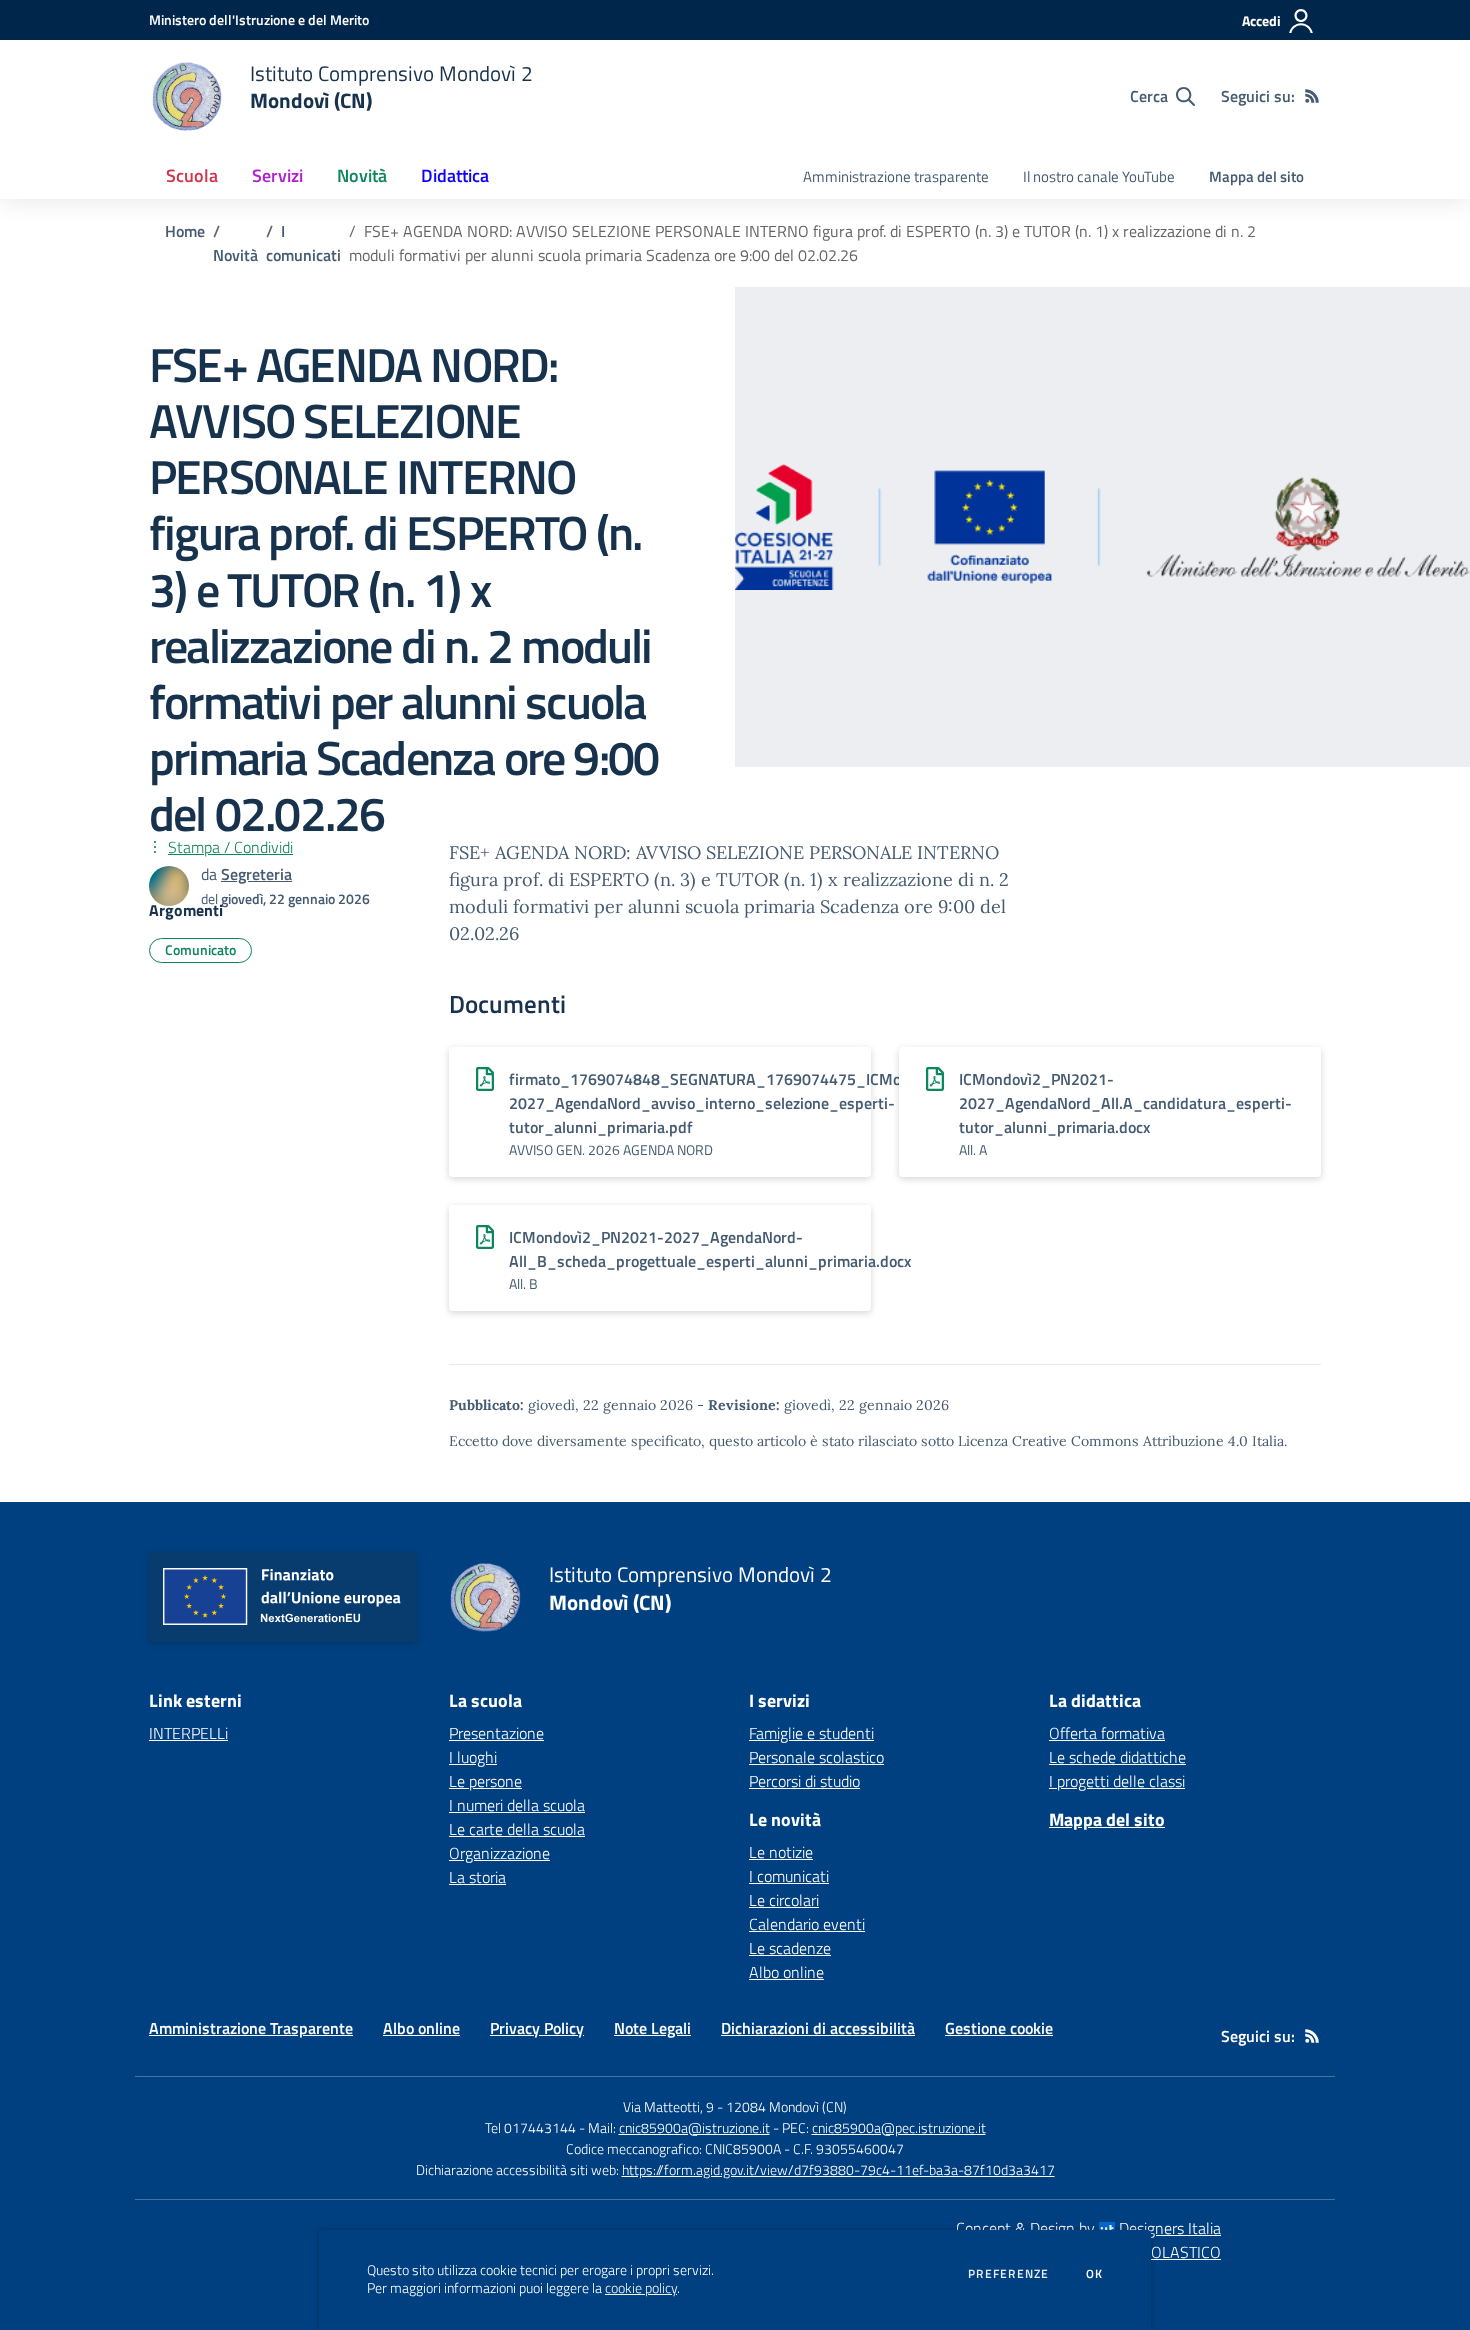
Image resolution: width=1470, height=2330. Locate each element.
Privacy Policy (537, 2028)
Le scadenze (790, 1948)
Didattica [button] (455, 175)
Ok (1095, 2274)
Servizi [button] (277, 175)
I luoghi (473, 1757)
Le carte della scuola (517, 1829)
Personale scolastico (816, 1757)
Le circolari (784, 1900)
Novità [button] (362, 175)
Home (185, 231)
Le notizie (781, 1852)
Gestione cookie (999, 2028)
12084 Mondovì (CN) (786, 2106)
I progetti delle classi (1117, 1781)
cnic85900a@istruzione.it (694, 2127)
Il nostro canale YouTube (1099, 176)
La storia (477, 1877)
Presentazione (496, 1733)
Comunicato (200, 949)
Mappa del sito (1256, 176)
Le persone (485, 1781)
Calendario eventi (807, 1924)
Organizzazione (499, 1853)
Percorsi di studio (804, 1781)
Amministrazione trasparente (896, 176)
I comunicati (303, 243)
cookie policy (641, 2288)
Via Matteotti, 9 (668, 2106)
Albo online (786, 1972)
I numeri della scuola (517, 1805)
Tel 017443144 (530, 2127)
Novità (235, 255)
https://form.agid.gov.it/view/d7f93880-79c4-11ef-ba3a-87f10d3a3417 (838, 2169)
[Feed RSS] (1312, 96)
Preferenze (1008, 2274)
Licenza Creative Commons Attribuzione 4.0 (1103, 1441)
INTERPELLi (188, 1733)
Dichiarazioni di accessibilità (818, 2028)
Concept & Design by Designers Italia (1088, 2228)
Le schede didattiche (1117, 1757)
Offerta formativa (1107, 1733)
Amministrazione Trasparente (251, 2028)
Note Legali (652, 2028)
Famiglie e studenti (811, 1733)
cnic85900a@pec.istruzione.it (899, 2127)
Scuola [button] (192, 175)
